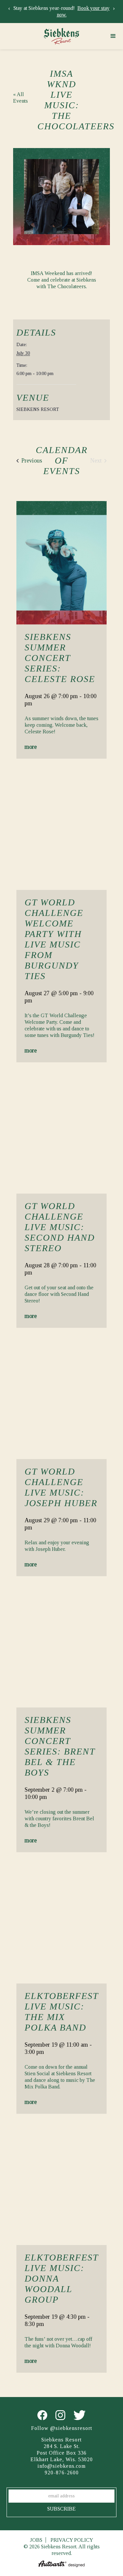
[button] (113, 36)
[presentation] (9, 8)
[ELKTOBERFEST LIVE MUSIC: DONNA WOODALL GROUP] (61, 2183)
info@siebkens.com (61, 2466)
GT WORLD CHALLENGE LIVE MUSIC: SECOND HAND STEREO (60, 1227)
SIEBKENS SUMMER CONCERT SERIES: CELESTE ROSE (60, 658)
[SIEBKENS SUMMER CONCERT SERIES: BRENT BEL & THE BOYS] (61, 1646)
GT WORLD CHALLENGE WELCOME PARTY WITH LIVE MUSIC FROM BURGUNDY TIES (54, 939)
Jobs (36, 2540)
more (31, 747)
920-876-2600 (62, 2473)
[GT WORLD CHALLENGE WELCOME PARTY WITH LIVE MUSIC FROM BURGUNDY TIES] (61, 828)
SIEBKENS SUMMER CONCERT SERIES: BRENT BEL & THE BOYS (60, 1746)
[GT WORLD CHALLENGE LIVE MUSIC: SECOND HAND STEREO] (61, 1132)
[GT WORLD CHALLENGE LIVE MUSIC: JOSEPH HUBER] (61, 1397)
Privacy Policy (72, 2540)
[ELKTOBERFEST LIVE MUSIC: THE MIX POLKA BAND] (61, 1922)
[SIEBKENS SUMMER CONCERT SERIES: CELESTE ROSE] (61, 563)
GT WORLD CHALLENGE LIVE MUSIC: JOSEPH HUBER (61, 1487)
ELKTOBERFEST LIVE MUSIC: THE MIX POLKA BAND (61, 2012)
